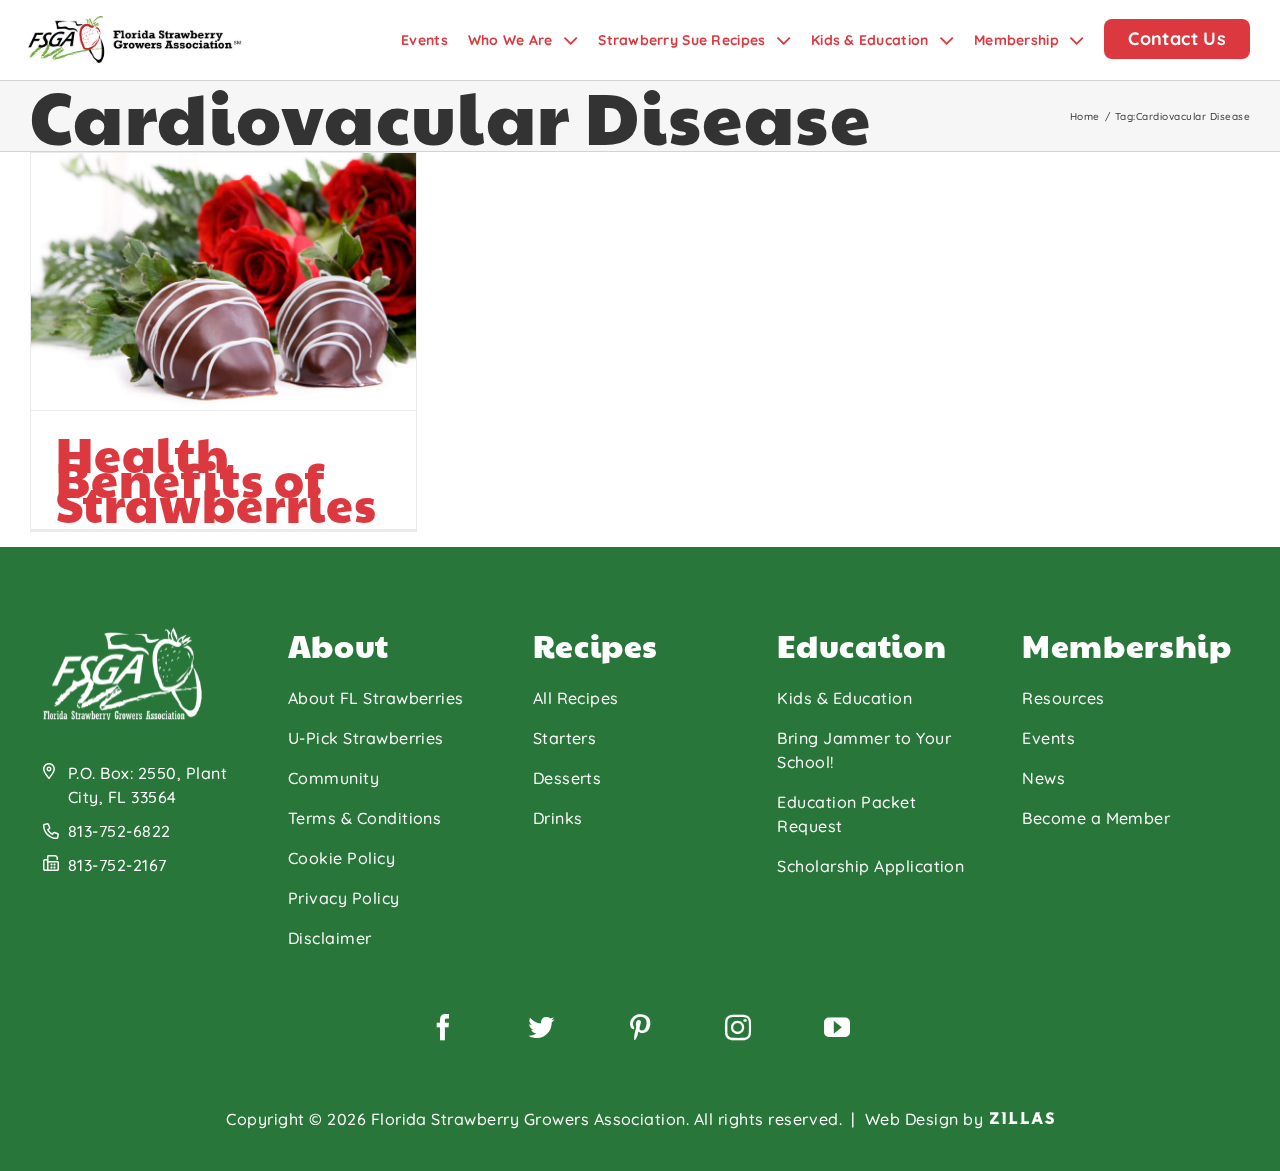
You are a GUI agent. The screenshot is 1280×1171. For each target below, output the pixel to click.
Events (1048, 738)
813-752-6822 (119, 831)
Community (333, 778)
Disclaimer (330, 938)
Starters (565, 738)
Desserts (567, 778)
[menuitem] (434, 40)
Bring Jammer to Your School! (864, 750)
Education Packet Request (846, 814)
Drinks (558, 818)
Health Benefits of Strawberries (216, 478)
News (1043, 778)
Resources (1063, 698)
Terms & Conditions (365, 818)
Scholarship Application (870, 866)
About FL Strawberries (376, 698)
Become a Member (1096, 818)
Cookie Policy (341, 858)
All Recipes (576, 698)
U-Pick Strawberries (366, 738)
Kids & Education (844, 698)
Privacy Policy (344, 898)
